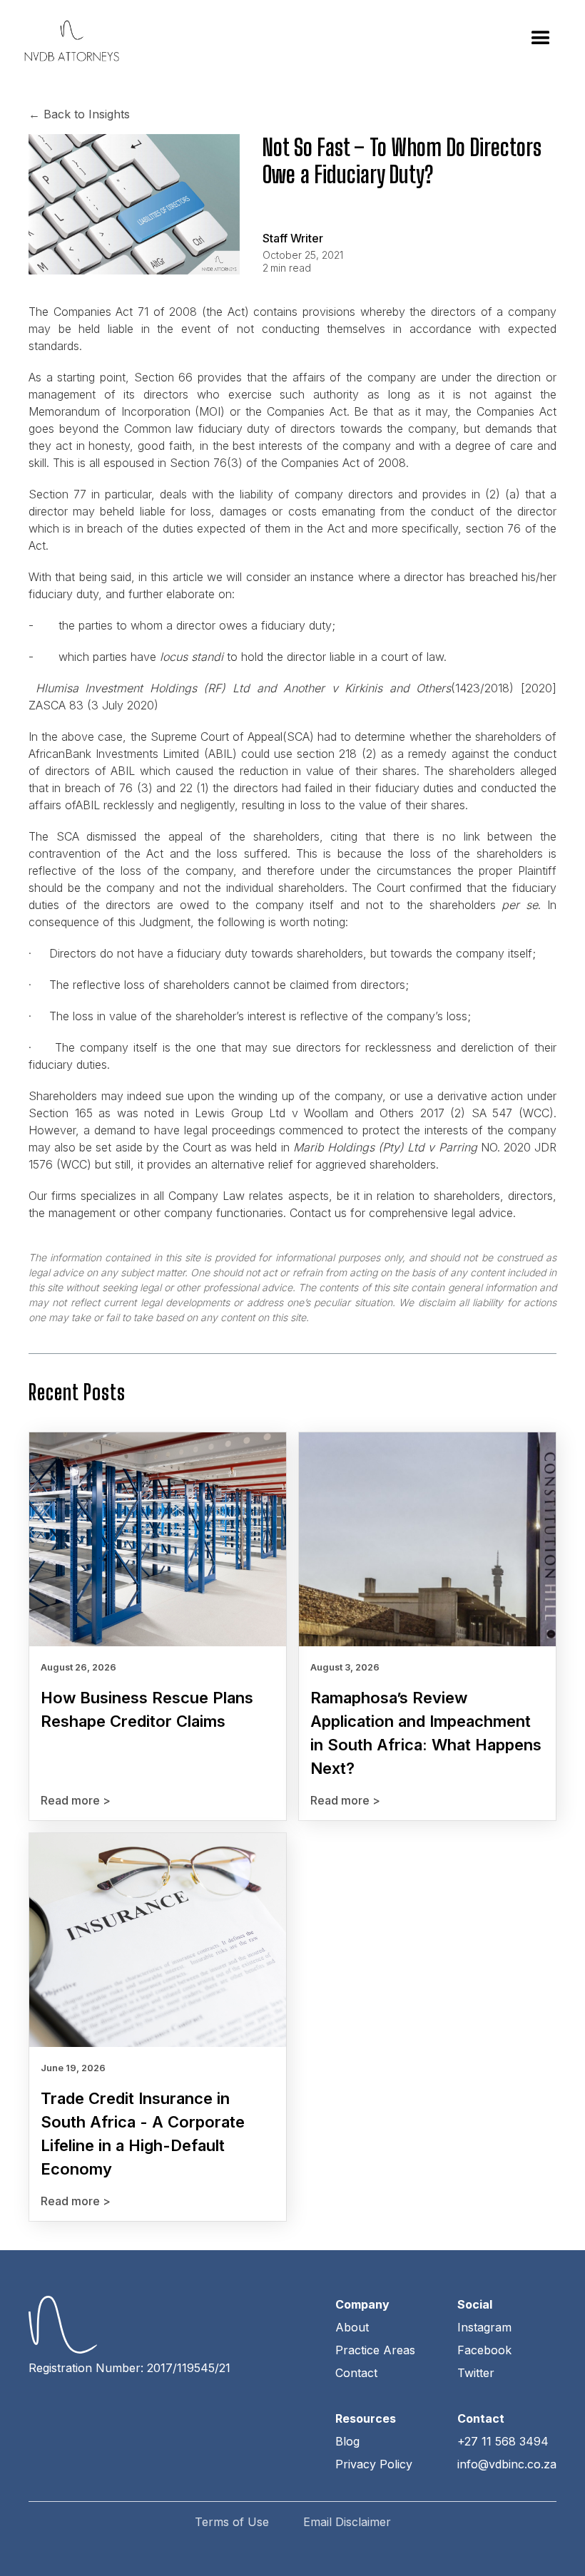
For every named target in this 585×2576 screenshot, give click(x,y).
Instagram (484, 2327)
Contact (356, 2373)
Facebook (484, 2350)
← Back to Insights (79, 114)
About (352, 2327)
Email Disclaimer (347, 2522)
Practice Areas (375, 2350)
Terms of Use (232, 2522)
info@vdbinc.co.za (507, 2464)
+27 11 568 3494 (503, 2441)
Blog (347, 2441)
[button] (541, 39)
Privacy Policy (374, 2464)
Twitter (476, 2373)
